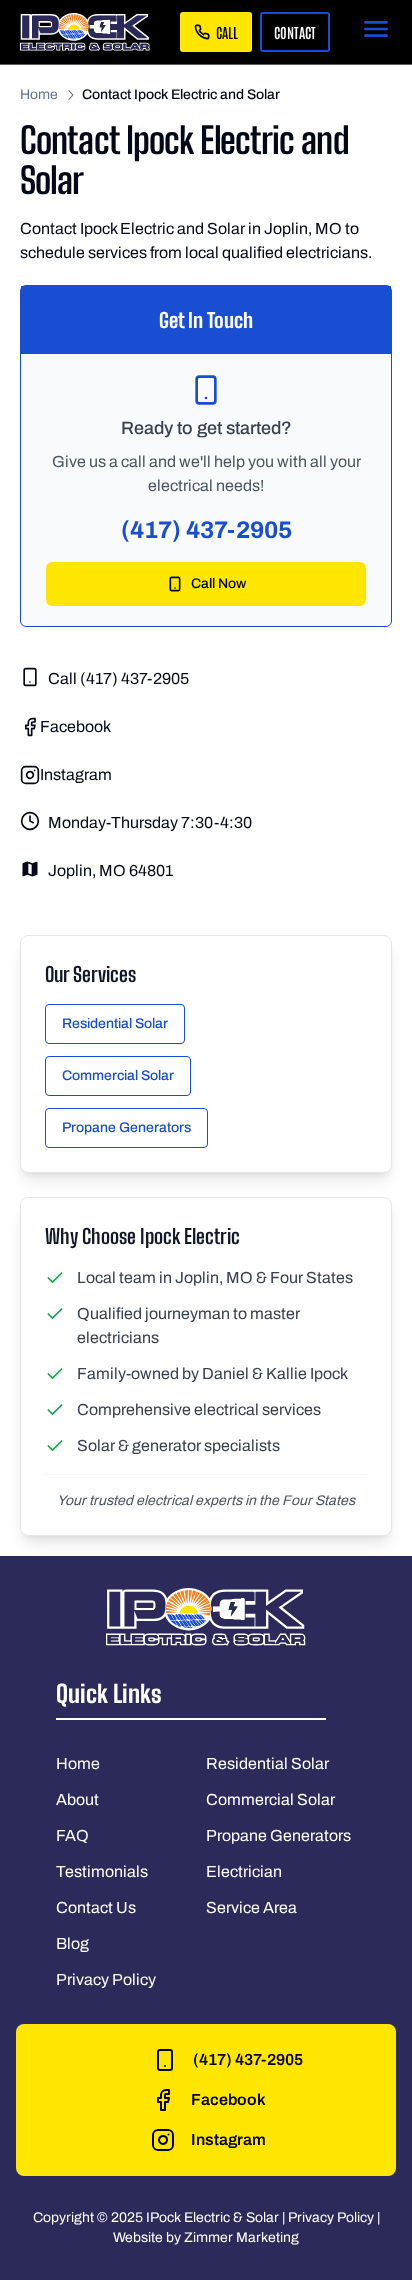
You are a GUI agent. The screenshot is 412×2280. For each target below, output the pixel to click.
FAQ (72, 1835)
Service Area (251, 1907)
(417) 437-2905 (206, 530)
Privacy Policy (106, 1979)
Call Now (218, 583)
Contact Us (96, 1907)
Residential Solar (115, 1023)
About (77, 1799)
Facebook (75, 726)
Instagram (76, 774)
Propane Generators (126, 1127)
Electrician (244, 1871)
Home (39, 94)
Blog (72, 1943)
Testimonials (102, 1871)
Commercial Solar (118, 1075)
